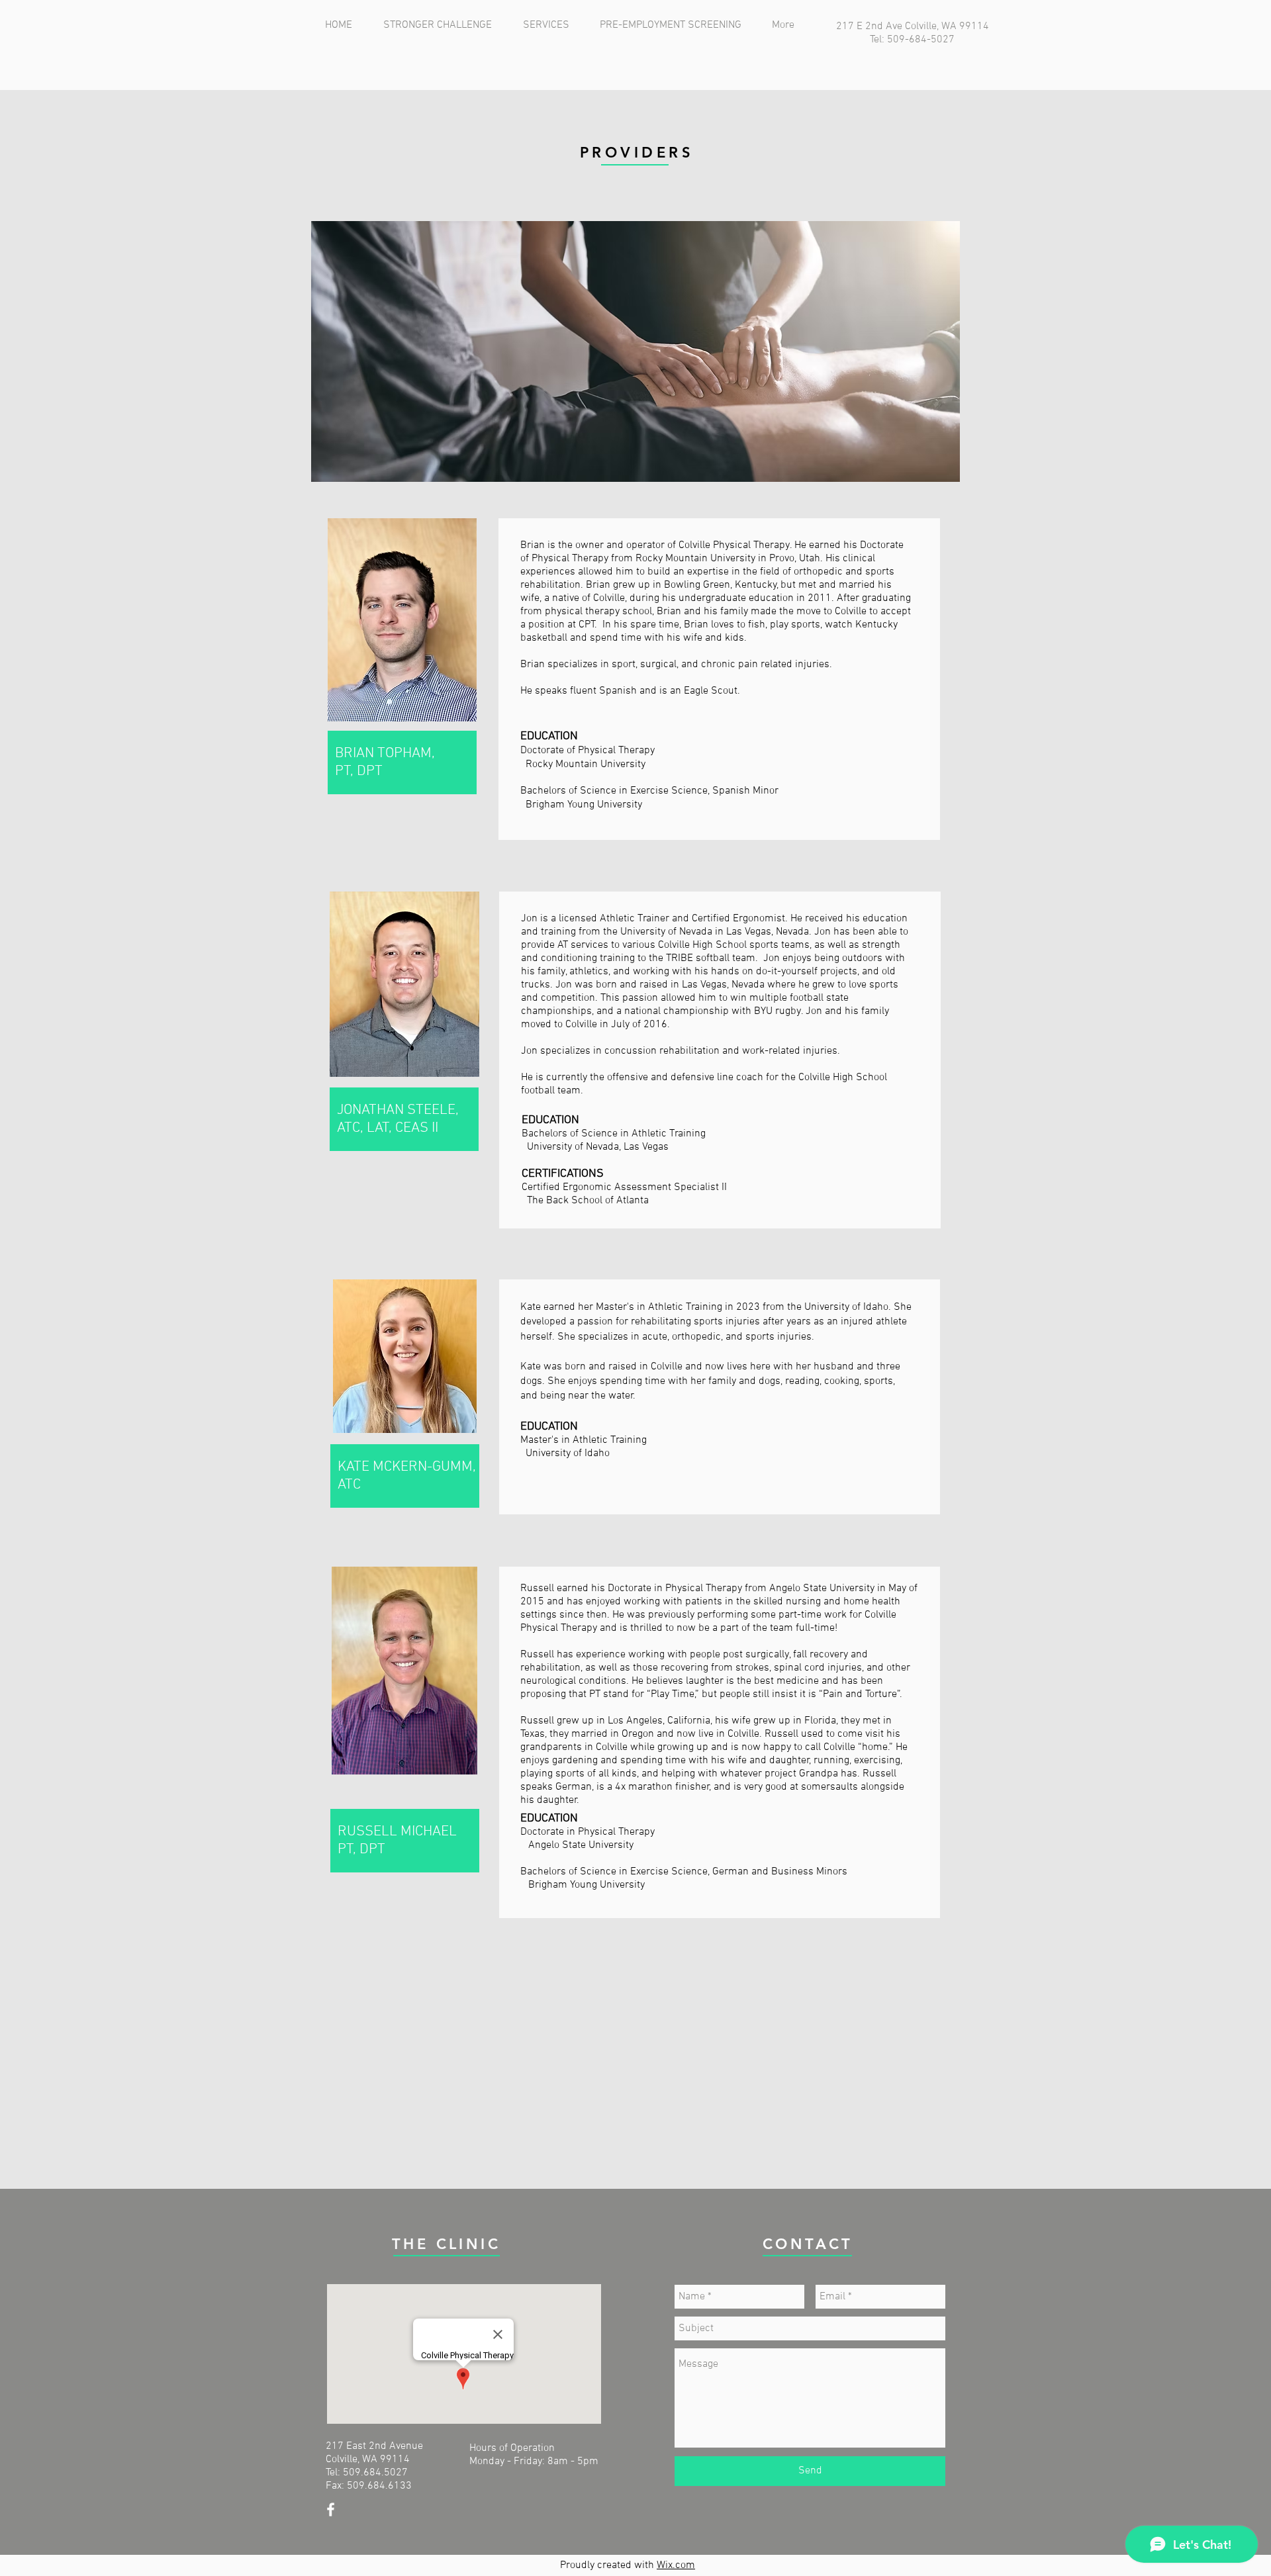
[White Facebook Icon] (331, 2509)
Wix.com (676, 2565)
